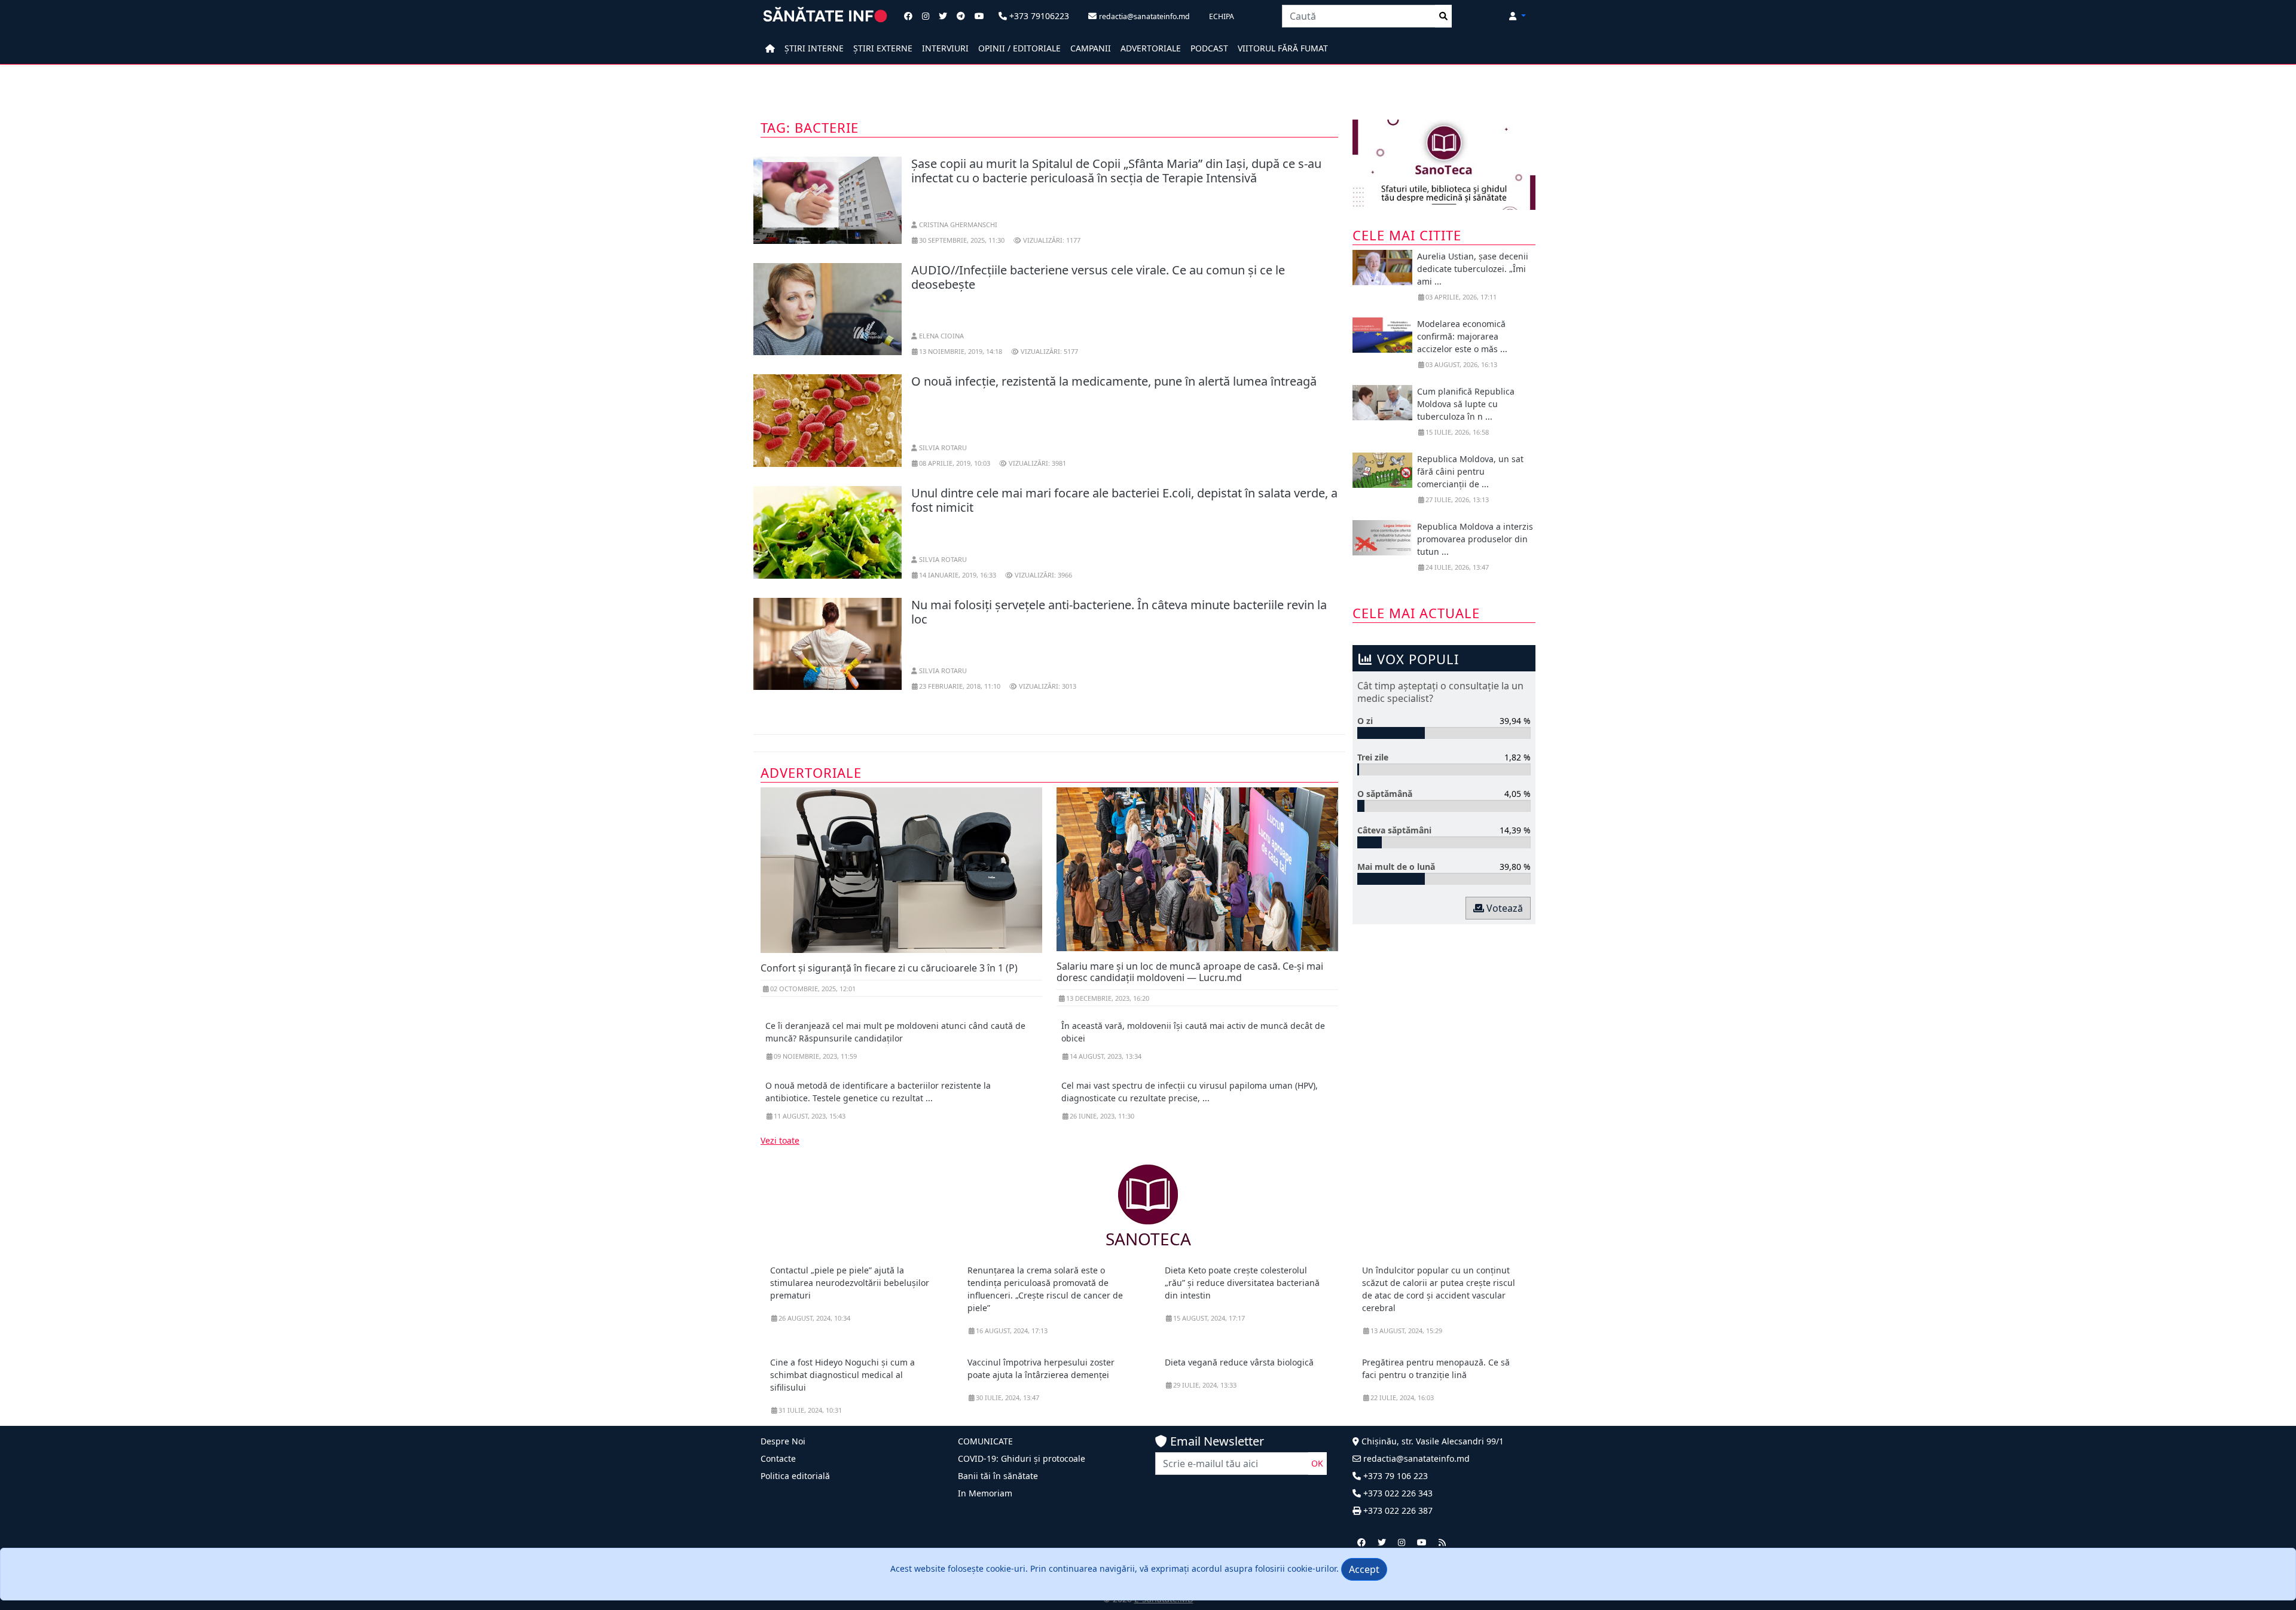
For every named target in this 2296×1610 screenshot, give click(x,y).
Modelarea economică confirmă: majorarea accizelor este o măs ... (1462, 336)
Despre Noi (783, 1441)
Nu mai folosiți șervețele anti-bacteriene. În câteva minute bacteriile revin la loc (1119, 612)
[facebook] (1361, 1542)
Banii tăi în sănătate (998, 1476)
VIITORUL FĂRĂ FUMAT (1283, 48)
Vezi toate (780, 1140)
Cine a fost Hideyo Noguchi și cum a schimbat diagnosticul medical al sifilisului (842, 1375)
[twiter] (1382, 1542)
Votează (1503, 908)
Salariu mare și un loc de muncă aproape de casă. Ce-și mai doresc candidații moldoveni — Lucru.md (1190, 972)
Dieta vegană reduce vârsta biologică (1239, 1362)
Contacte (778, 1458)
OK (1317, 1463)
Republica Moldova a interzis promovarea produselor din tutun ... (1475, 539)
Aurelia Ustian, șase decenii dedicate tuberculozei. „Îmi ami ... (1473, 269)
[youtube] (1422, 1542)
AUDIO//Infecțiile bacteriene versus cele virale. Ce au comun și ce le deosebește (1098, 277)
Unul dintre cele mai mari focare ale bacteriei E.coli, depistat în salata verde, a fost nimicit (1124, 500)
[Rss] (1442, 1542)
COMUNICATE (985, 1441)
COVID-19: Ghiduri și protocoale (1022, 1458)
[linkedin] (1402, 1542)
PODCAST (1209, 48)
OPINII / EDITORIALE (1019, 48)
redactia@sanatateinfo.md (1415, 1458)
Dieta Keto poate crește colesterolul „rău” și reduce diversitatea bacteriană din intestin (1242, 1283)
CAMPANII (1091, 48)
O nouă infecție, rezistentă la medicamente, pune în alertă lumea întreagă (1114, 381)
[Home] (770, 48)
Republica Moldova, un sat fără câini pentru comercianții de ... (1470, 471)
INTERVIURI (945, 48)
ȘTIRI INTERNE (814, 48)
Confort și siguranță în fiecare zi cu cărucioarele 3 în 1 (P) (889, 968)
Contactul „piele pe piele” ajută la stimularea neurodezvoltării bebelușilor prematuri (850, 1283)
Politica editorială (795, 1476)
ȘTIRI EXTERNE (883, 48)
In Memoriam (985, 1493)
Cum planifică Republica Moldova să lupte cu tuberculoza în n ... (1466, 404)
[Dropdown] (1518, 16)
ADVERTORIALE (1151, 48)
